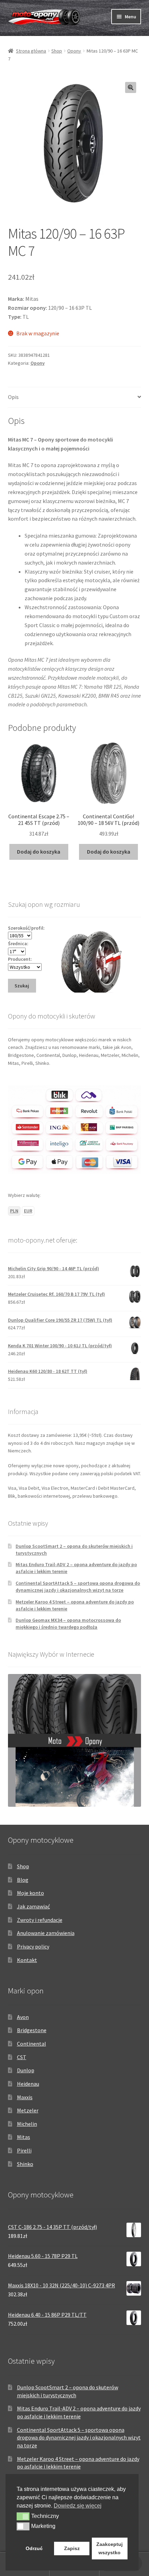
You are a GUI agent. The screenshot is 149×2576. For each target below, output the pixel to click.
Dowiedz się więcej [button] (78, 2506)
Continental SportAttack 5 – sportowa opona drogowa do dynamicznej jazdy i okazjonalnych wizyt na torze (78, 1587)
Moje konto (30, 1893)
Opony (74, 51)
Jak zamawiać (33, 1906)
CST (22, 2057)
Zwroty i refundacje (40, 1920)
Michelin (27, 2124)
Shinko (25, 2164)
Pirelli (24, 2150)
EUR (28, 1211)
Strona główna (31, 51)
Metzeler (28, 2110)
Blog (23, 1880)
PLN (14, 1211)
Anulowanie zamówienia (46, 1933)
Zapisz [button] (72, 2548)
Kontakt (27, 1960)
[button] (131, 87)
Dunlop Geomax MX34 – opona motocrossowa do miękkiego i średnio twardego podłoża (68, 1624)
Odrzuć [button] (34, 2548)
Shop (57, 51)
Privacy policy (33, 1946)
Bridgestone (32, 2030)
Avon (23, 2017)
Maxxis (25, 2097)
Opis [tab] (13, 397)
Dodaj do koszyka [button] (39, 852)
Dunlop (26, 2070)
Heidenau (28, 2084)
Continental (32, 2044)
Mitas (24, 2137)
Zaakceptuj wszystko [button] (109, 2548)
